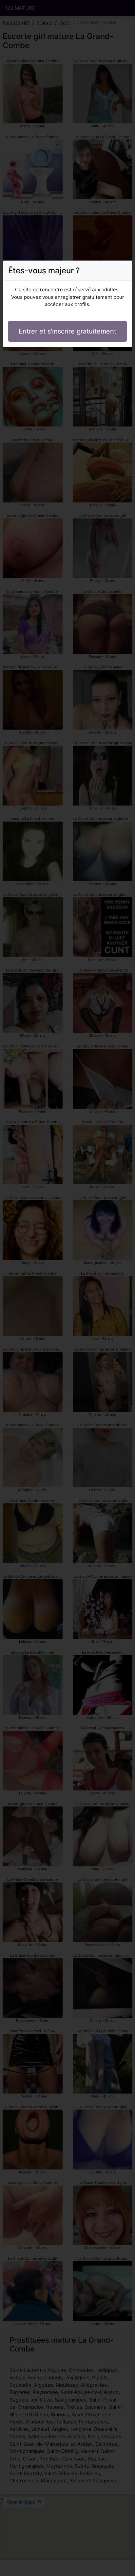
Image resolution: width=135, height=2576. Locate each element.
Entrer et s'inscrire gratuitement (67, 331)
